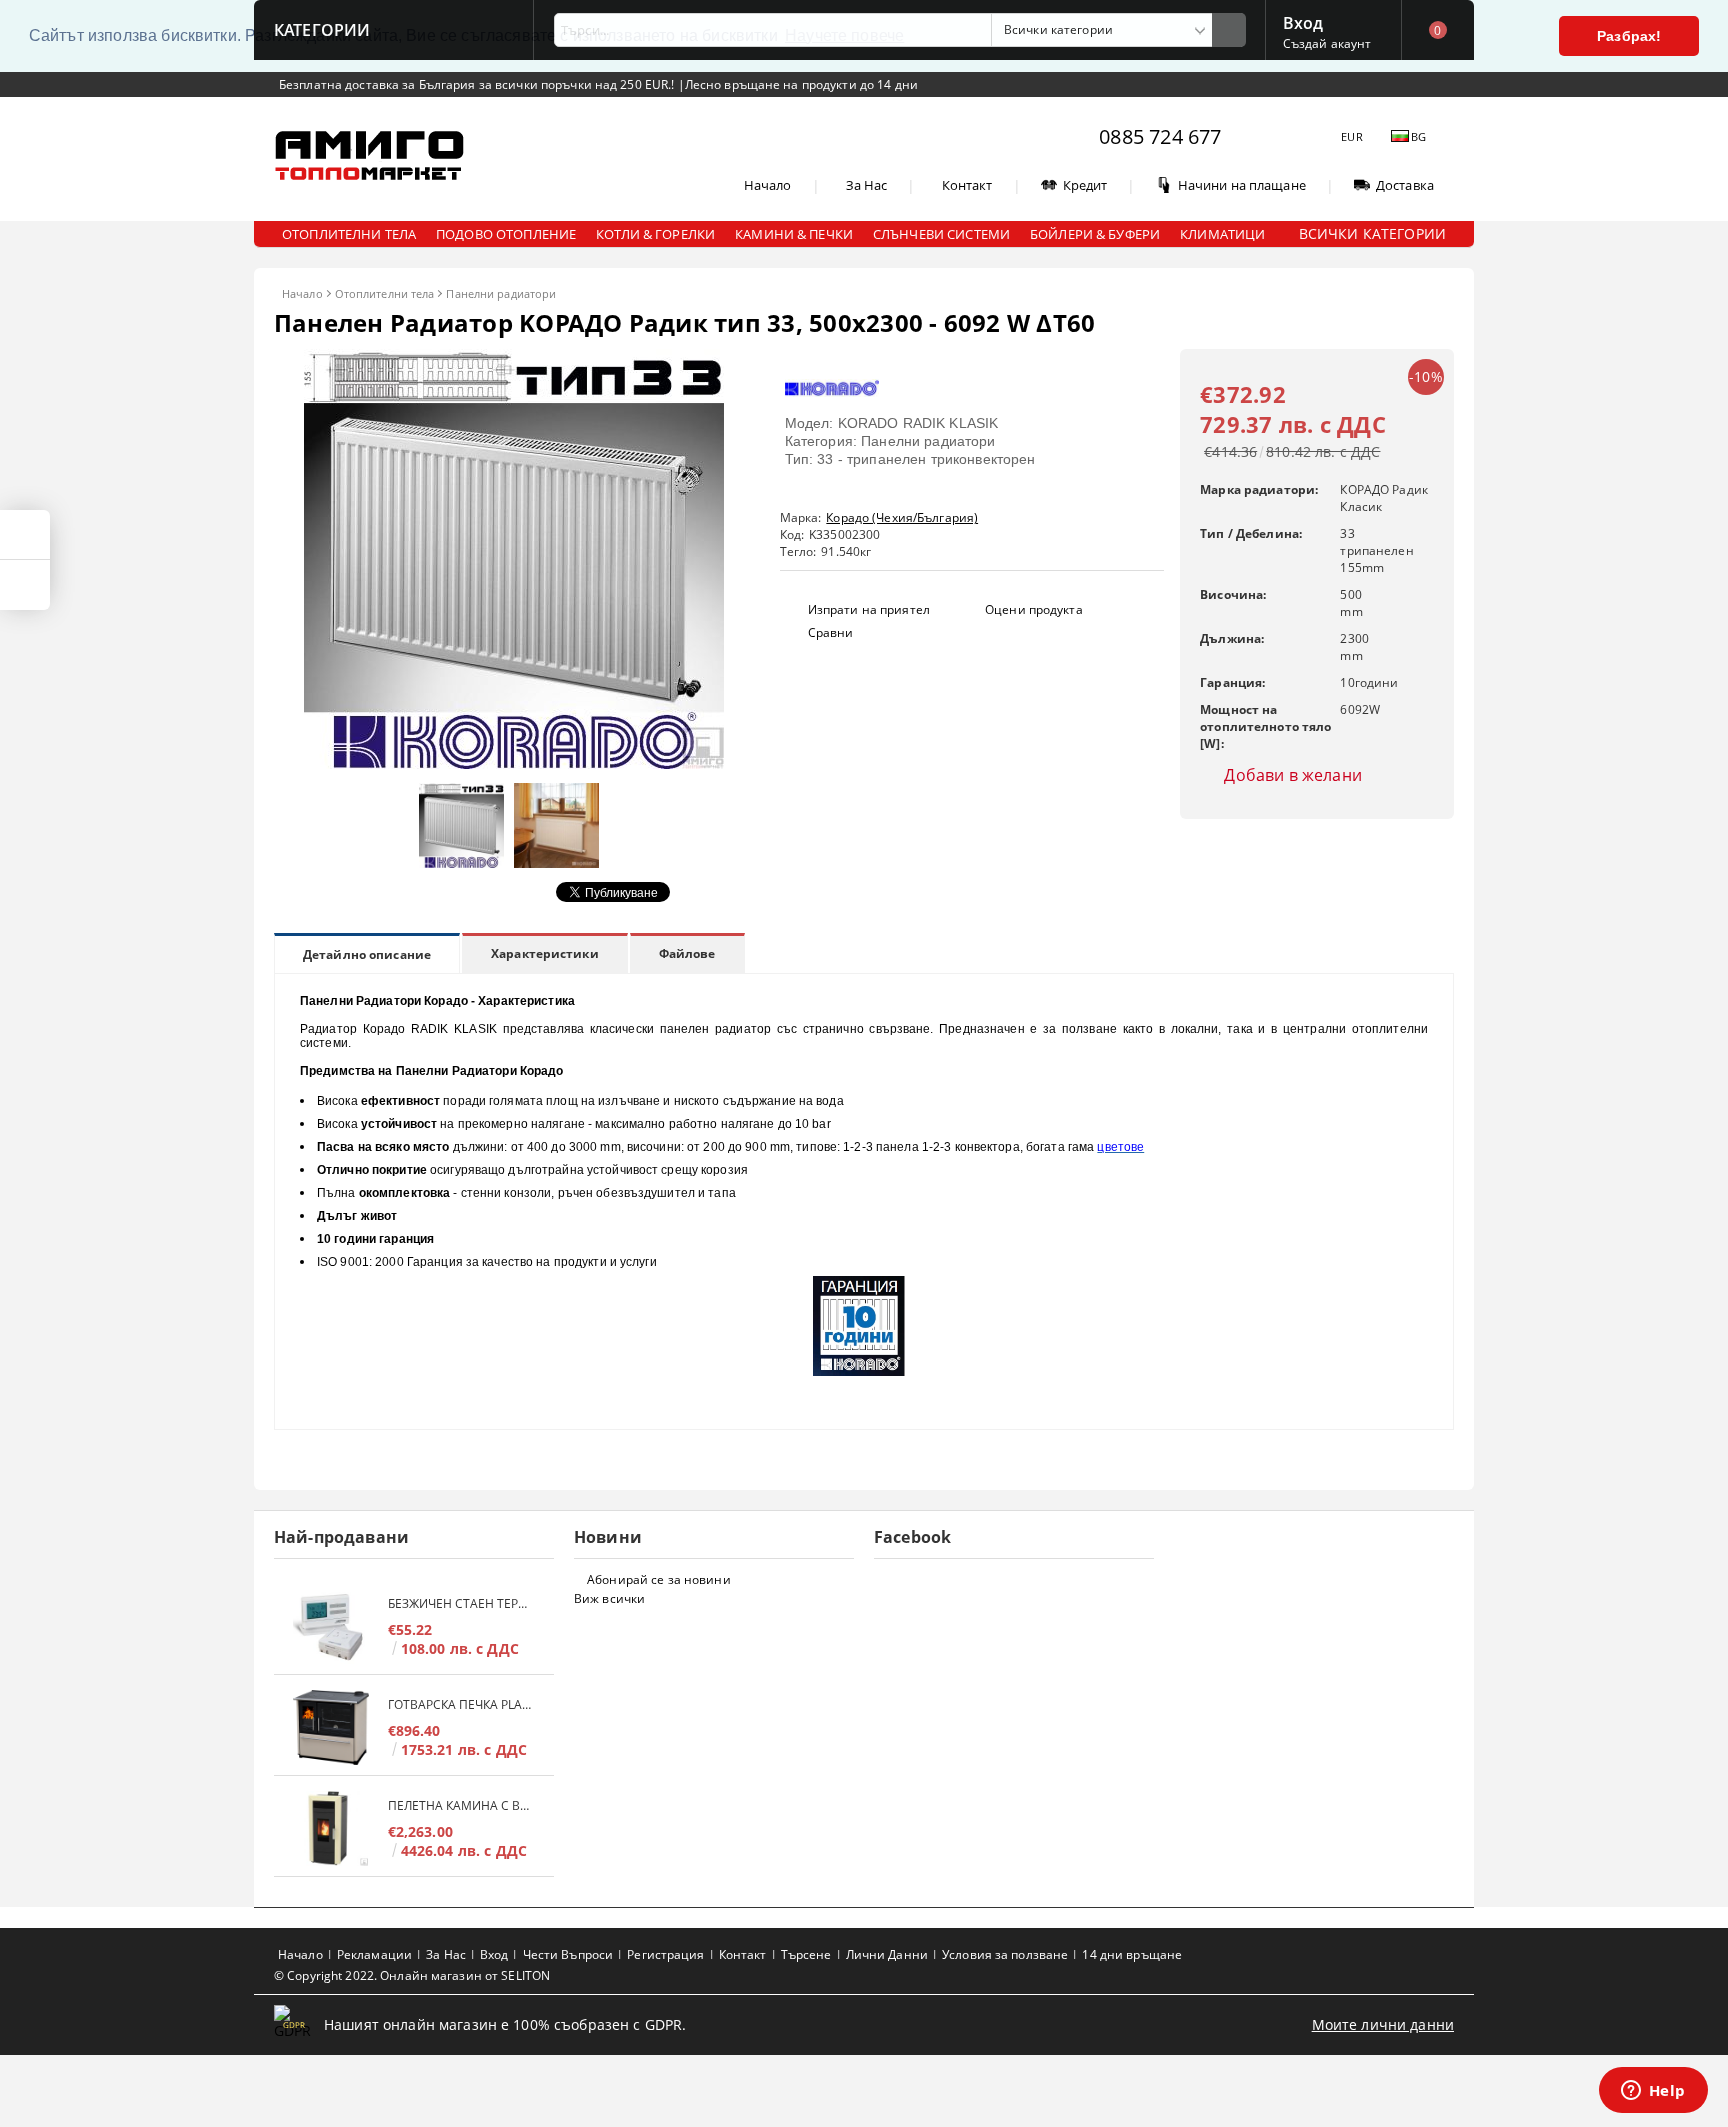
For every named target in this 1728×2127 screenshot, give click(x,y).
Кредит (1085, 185)
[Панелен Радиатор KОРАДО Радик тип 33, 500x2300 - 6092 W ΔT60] (514, 763)
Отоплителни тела (385, 293)
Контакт (967, 185)
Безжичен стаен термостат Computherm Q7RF (461, 1603)
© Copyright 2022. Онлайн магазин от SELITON (412, 1975)
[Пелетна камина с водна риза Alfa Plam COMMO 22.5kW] (331, 1828)
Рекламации (374, 1954)
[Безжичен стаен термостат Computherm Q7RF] (331, 1626)
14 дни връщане (1132, 1954)
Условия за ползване (1005, 1954)
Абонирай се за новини (659, 1579)
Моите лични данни (1383, 2024)
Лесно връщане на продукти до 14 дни (801, 84)
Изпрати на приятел (869, 609)
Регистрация (665, 1954)
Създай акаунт (1327, 43)
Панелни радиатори (501, 293)
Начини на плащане (1242, 185)
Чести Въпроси (568, 1954)
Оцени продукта (1034, 609)
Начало (768, 185)
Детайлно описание (367, 954)
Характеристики (545, 953)
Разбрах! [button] (1629, 36)
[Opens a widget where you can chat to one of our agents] (1653, 2092)
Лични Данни (887, 1954)
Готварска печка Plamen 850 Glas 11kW (461, 1704)
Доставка (1405, 185)
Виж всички (609, 1598)
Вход (1303, 21)
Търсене (806, 1954)
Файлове (687, 953)
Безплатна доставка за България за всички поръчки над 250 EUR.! (478, 84)
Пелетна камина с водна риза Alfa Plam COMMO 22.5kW (461, 1805)
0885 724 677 (1160, 136)
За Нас (867, 185)
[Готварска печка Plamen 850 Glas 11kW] (331, 1727)
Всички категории (1372, 233)
